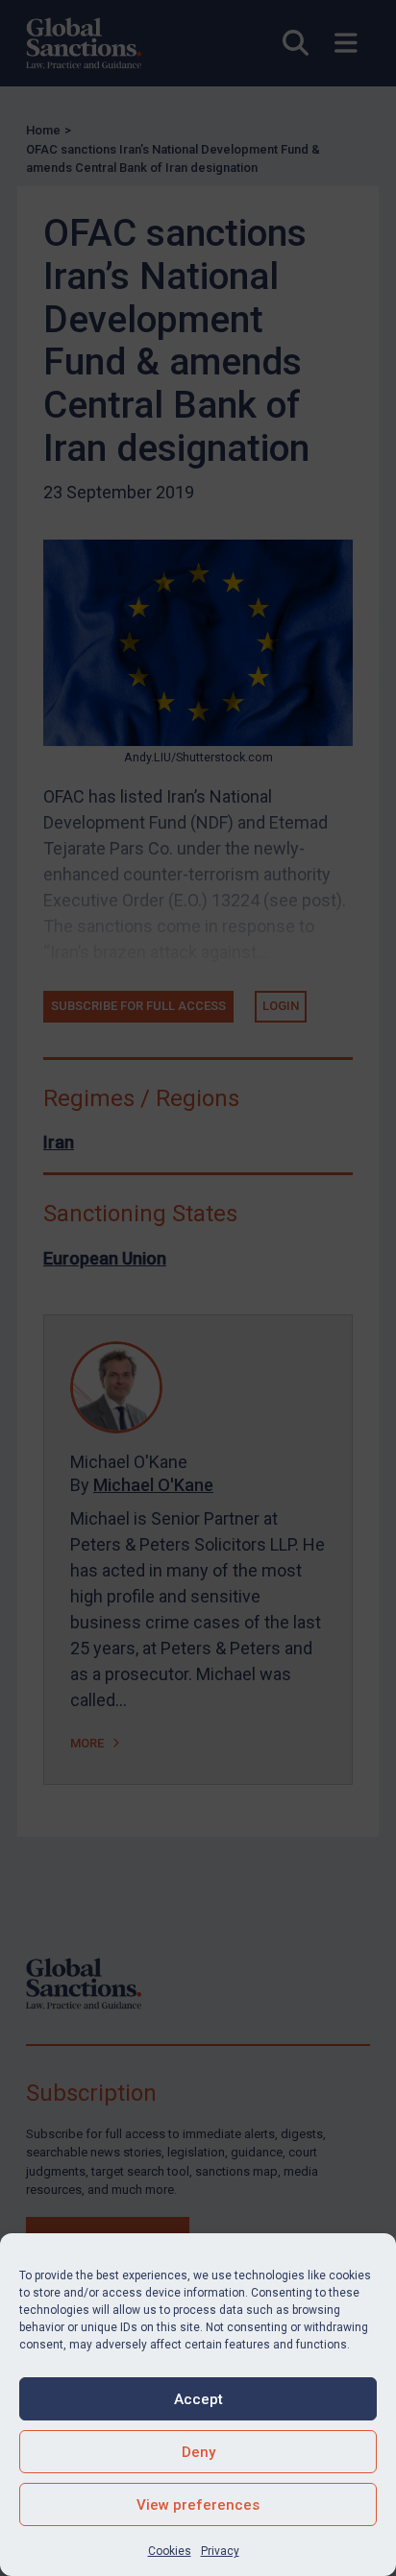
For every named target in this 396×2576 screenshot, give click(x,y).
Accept (198, 2399)
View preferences (198, 2505)
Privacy (220, 2551)
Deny (198, 2452)
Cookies (170, 2551)
